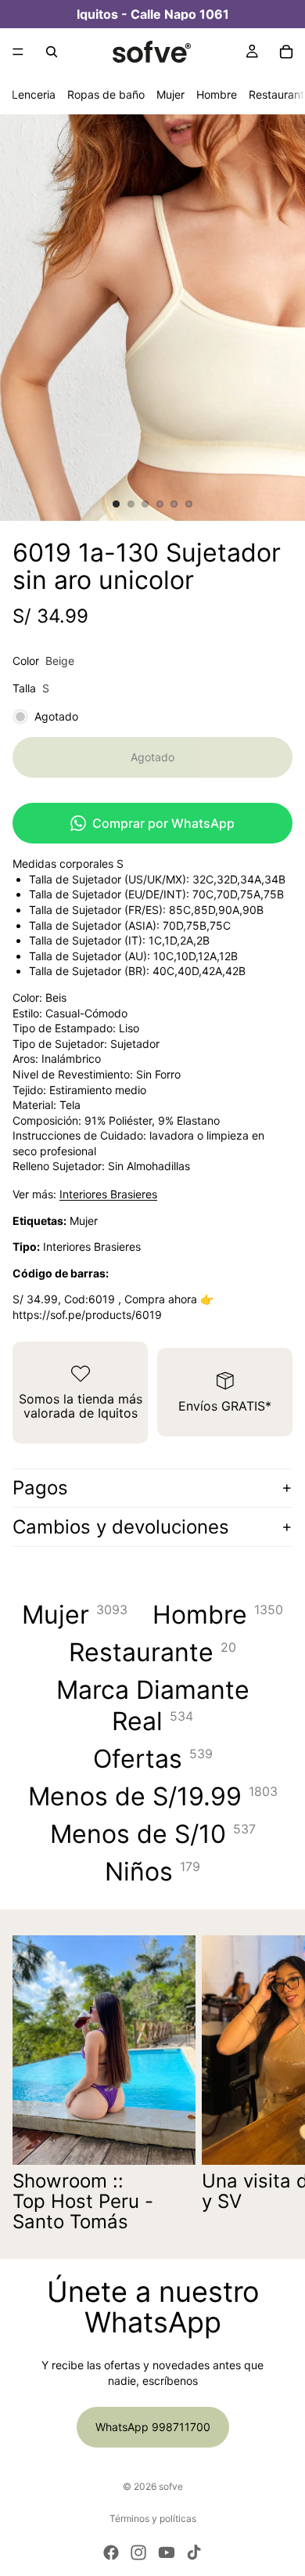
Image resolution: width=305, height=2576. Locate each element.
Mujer (170, 94)
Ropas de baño (106, 94)
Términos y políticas (153, 2518)
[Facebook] (111, 2553)
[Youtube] (167, 2553)
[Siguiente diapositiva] (275, 2084)
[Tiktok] (194, 2553)
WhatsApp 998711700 (153, 2427)
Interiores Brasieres (108, 1194)
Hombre (217, 94)
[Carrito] (286, 52)
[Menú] (18, 52)
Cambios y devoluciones (121, 1527)
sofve (171, 2486)
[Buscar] (52, 52)
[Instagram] (138, 2553)
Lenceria (34, 94)
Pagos (40, 1488)
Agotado (152, 757)
